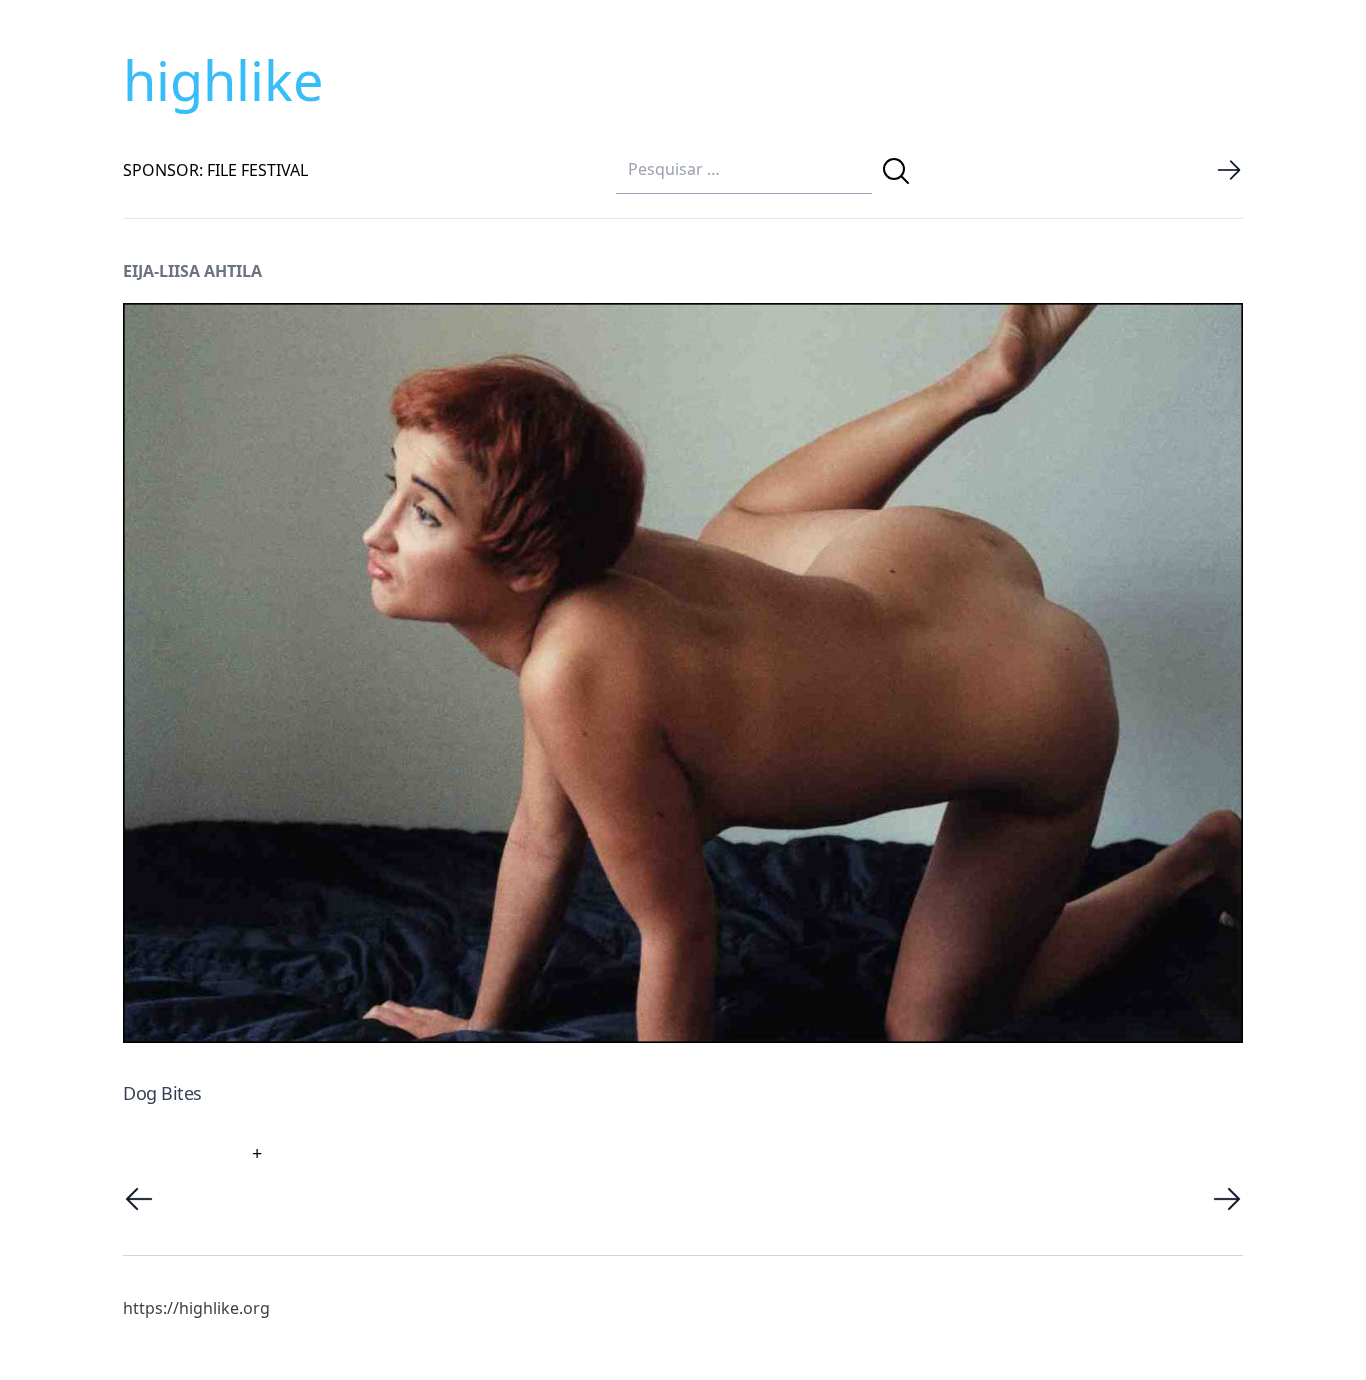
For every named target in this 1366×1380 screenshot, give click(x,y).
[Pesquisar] (896, 171)
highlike (223, 80)
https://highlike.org (196, 1308)
